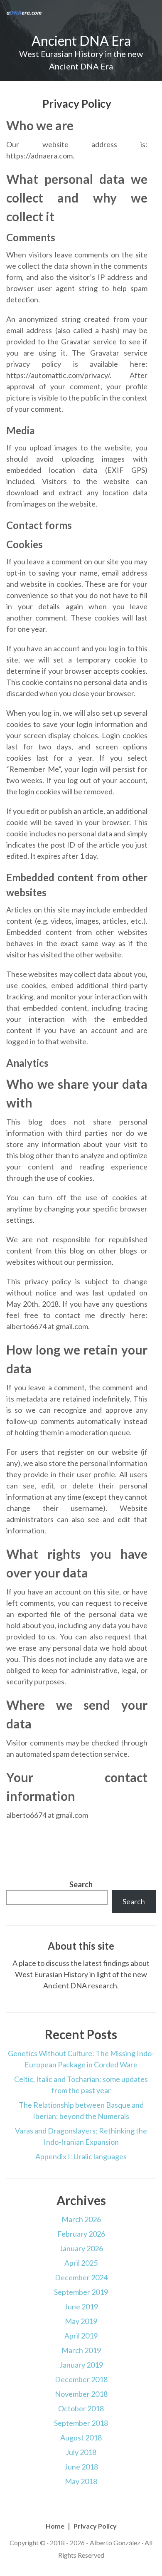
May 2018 (81, 2481)
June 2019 (81, 2307)
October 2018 (81, 2408)
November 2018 (81, 2394)
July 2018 (81, 2452)
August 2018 (81, 2438)
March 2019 (81, 2350)
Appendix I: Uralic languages (81, 2156)
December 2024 (81, 2277)
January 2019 (81, 2365)
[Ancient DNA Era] (24, 12)
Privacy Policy (95, 2526)
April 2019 (81, 2336)
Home (55, 2526)
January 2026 (81, 2248)
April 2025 (81, 2263)
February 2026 (81, 2234)
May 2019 (81, 2321)
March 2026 (81, 2219)
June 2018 (81, 2467)
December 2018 (81, 2379)
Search (81, 1884)
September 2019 (81, 2292)
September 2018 (81, 2423)
